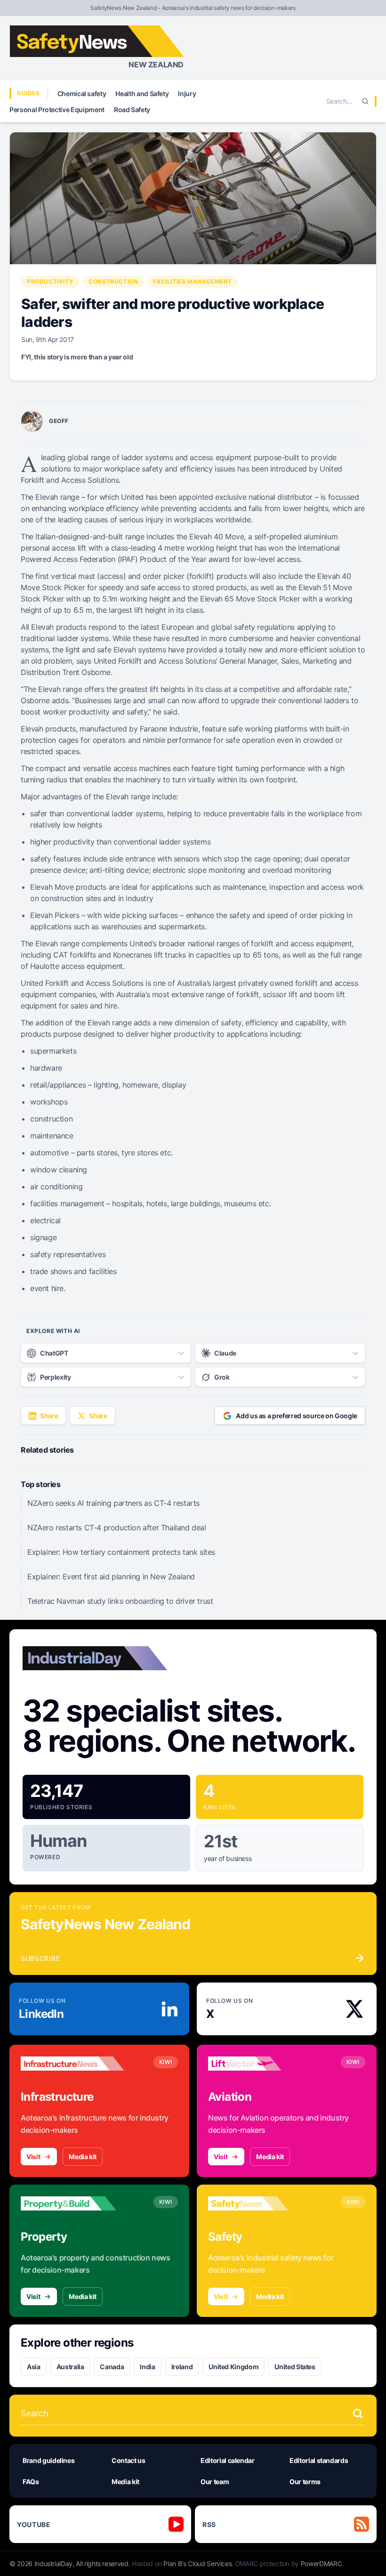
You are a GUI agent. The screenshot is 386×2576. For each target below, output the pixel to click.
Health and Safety (142, 93)
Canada (112, 2367)
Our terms (305, 2482)
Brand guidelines (48, 2460)
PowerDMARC (322, 2564)
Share (49, 1416)
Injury (187, 93)
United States (295, 2367)
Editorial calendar (228, 2460)
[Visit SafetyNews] (260, 2203)
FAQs (31, 2482)
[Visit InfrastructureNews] (72, 2064)
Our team (215, 2482)
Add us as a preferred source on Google (297, 1416)
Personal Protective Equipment (57, 110)
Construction (113, 281)
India (147, 2367)
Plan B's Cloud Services (197, 2564)
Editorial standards (319, 2460)
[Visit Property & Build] (72, 2203)
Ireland (182, 2367)
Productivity (50, 281)
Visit (33, 2157)
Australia (70, 2367)
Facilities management (193, 281)
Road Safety (132, 110)
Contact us (129, 2460)
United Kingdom (233, 2367)
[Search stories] (358, 2413)
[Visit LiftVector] (260, 2064)
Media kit (83, 2157)
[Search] (365, 101)
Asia (34, 2367)
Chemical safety (82, 93)
